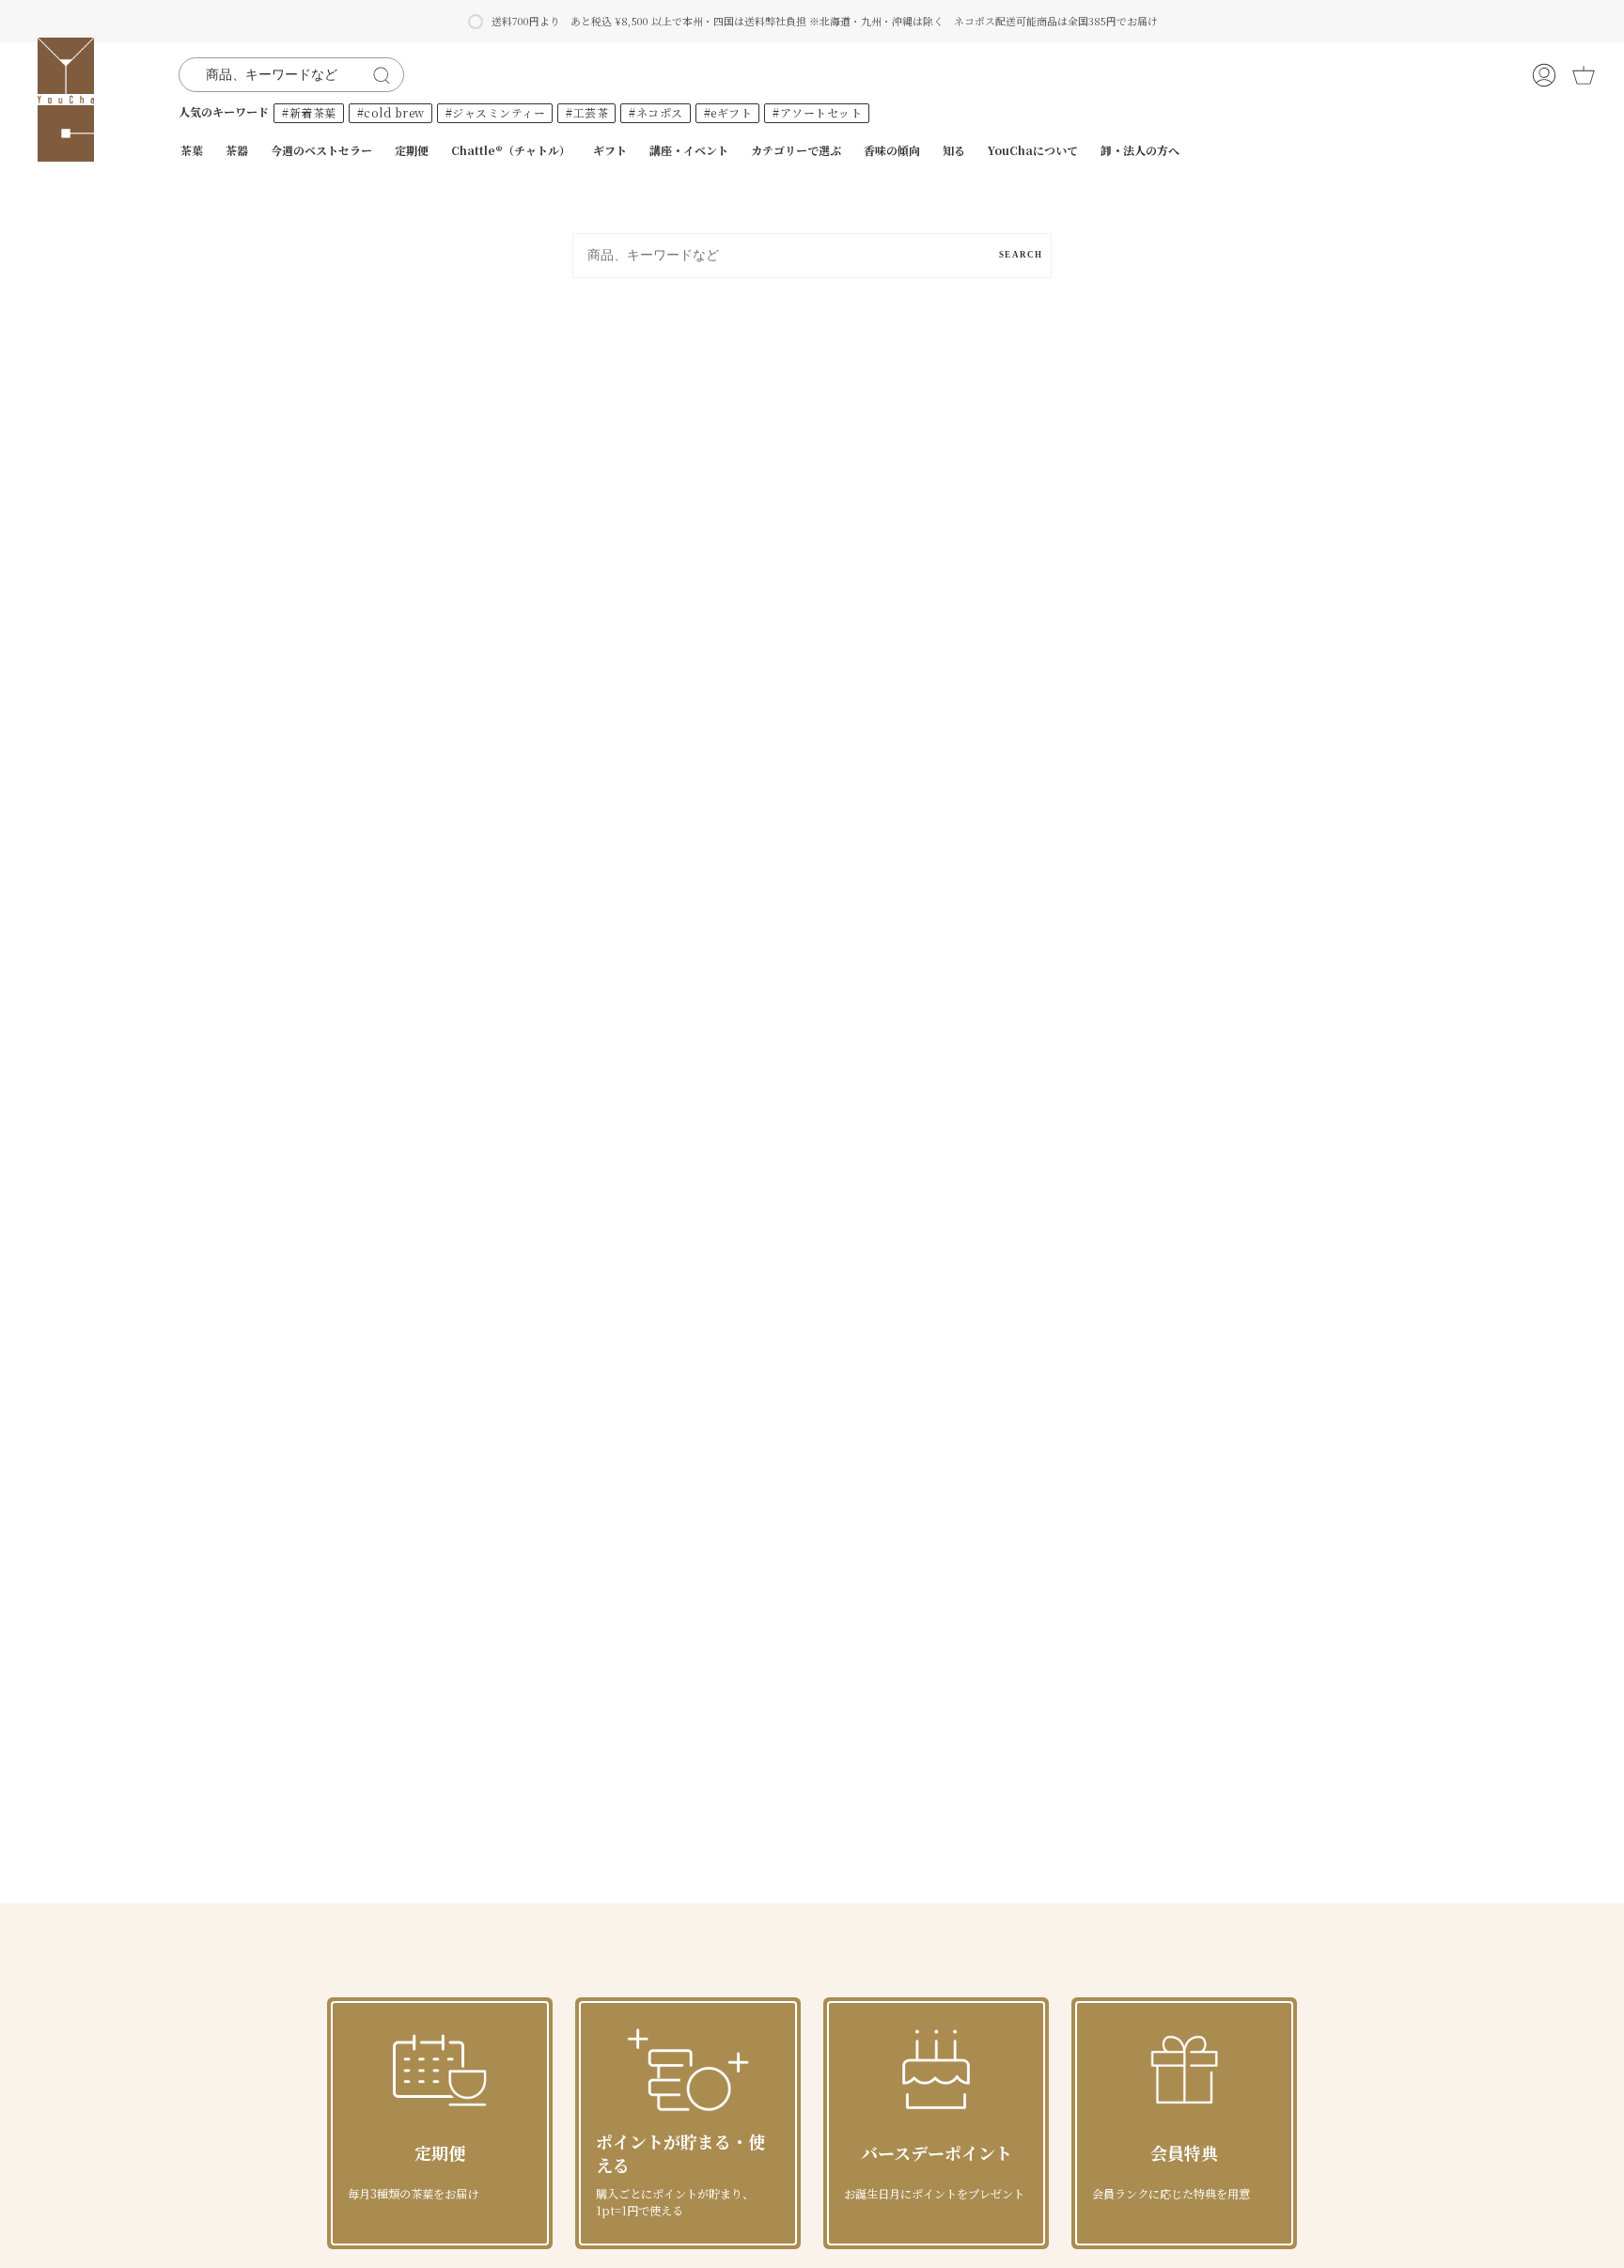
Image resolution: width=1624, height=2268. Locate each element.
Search (1021, 255)
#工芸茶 (587, 112)
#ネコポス (656, 112)
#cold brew (391, 112)
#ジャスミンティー (496, 112)
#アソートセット (817, 112)
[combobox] (279, 75)
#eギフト (728, 112)
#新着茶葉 (309, 112)
